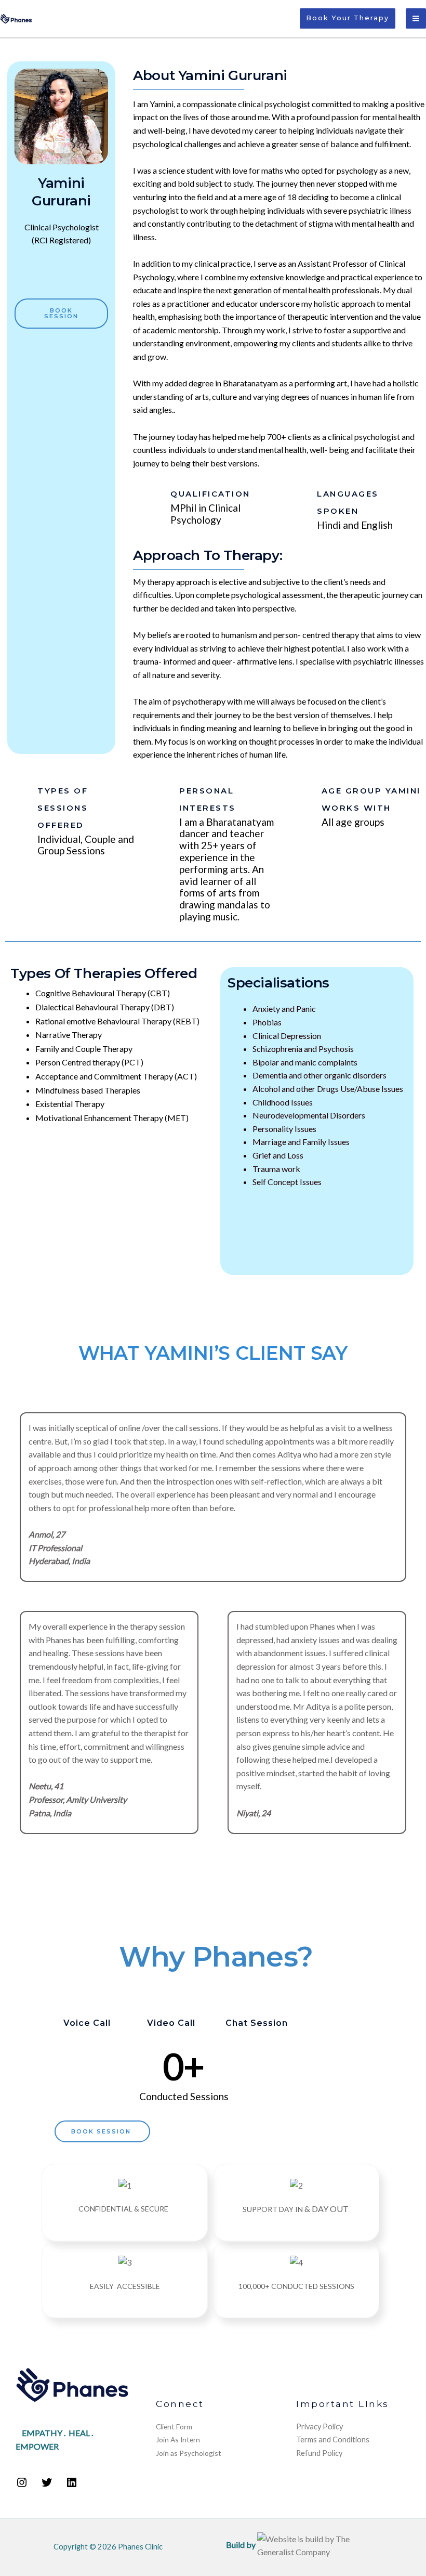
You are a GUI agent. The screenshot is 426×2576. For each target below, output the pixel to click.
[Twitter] (47, 2485)
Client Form (174, 2427)
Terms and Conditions (333, 2440)
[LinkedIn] (72, 2485)
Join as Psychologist (189, 2453)
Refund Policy (319, 2453)
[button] (348, 18)
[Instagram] (22, 2485)
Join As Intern (178, 2440)
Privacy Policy (319, 2427)
